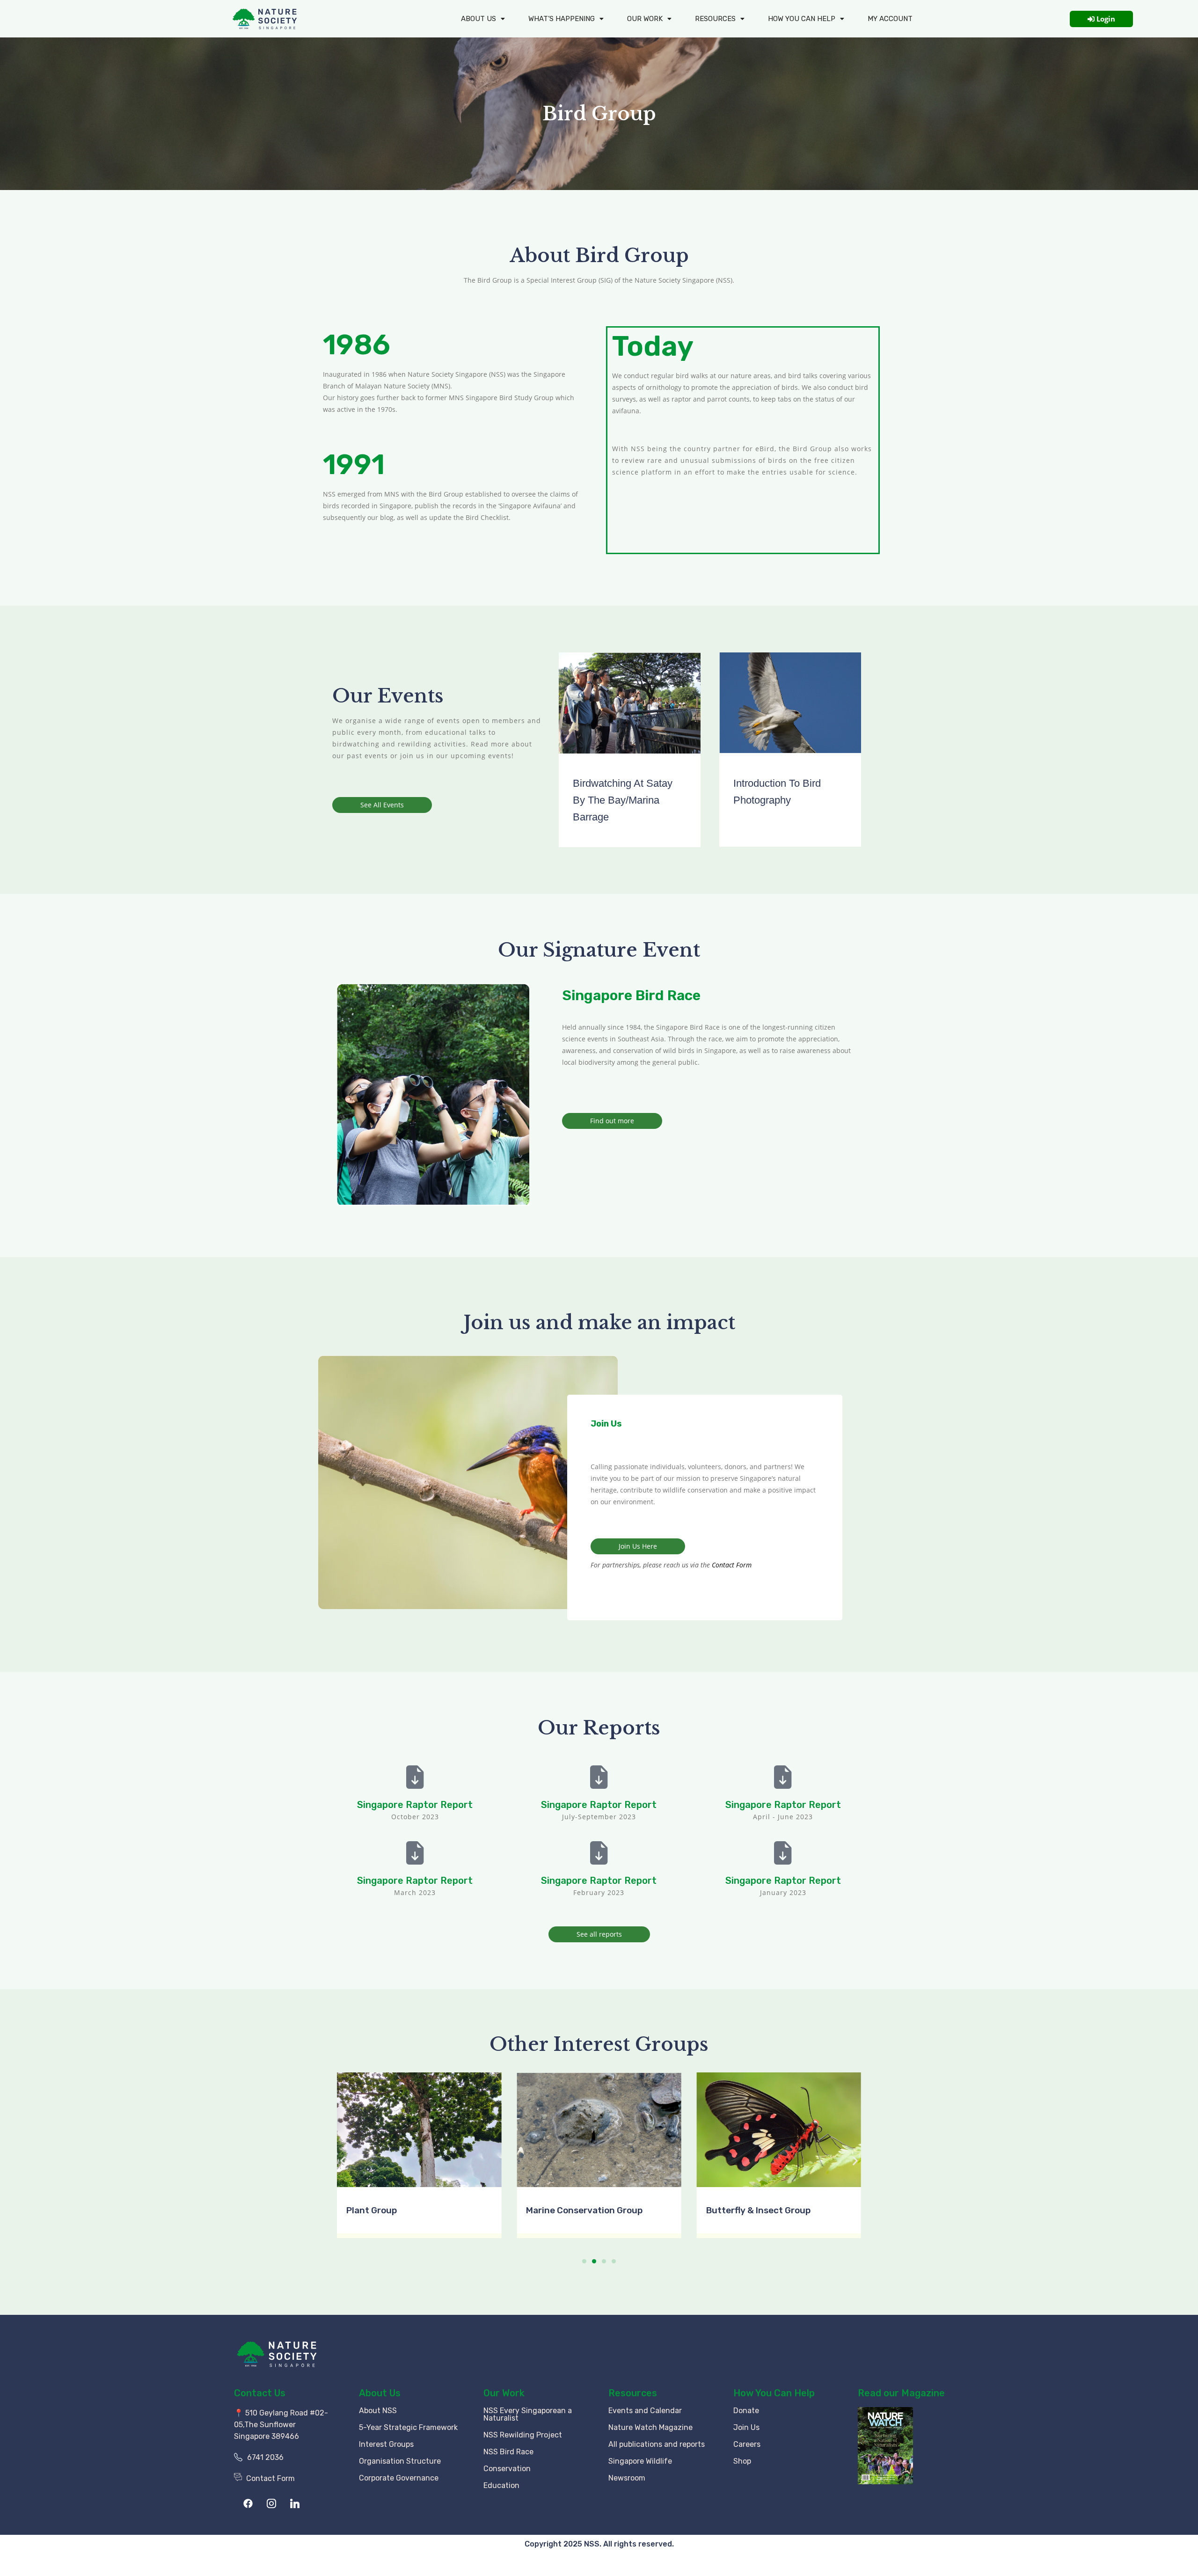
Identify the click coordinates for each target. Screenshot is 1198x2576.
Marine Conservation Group (584, 2210)
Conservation (507, 2469)
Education (501, 2485)
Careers (747, 2444)
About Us (478, 19)
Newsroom (627, 2478)
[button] (343, 2161)
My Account (890, 19)
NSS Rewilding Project (523, 2435)
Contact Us (260, 2393)
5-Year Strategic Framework (408, 2427)
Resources (715, 19)
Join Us (746, 2427)
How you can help (802, 19)
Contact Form (731, 1565)
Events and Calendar (645, 2411)
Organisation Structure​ (400, 2461)
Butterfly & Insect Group (758, 2210)
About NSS (378, 2411)
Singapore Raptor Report (415, 1805)
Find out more (612, 1121)
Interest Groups (386, 2444)
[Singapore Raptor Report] (415, 1777)
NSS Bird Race (508, 2452)
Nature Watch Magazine (650, 2427)
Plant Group (372, 2210)
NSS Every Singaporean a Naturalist (528, 2414)
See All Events (382, 805)
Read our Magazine (901, 2393)
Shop (742, 2461)
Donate (746, 2411)
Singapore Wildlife (640, 2461)
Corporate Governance (399, 2478)
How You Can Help (774, 2393)
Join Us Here (638, 1546)
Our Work (645, 19)
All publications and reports (657, 2444)
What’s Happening (562, 19)
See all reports (599, 1934)
